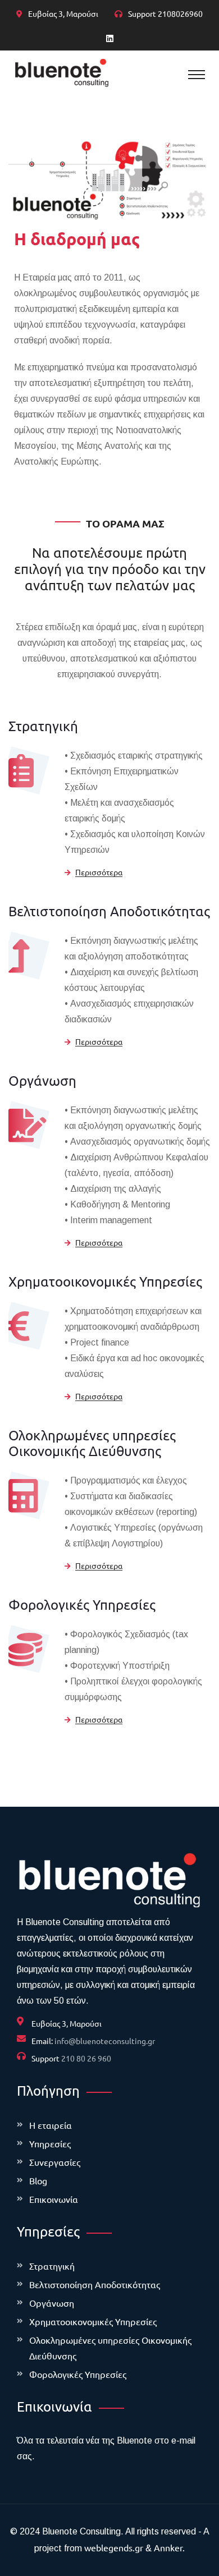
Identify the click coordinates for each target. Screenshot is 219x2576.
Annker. (169, 2547)
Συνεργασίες (55, 2162)
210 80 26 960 (86, 2058)
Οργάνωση (42, 1080)
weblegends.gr (114, 2547)
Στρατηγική (43, 726)
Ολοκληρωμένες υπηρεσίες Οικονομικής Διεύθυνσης (92, 1443)
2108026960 (180, 13)
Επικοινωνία (54, 2199)
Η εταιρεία (51, 2125)
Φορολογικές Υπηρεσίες (82, 1604)
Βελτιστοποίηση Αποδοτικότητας (109, 911)
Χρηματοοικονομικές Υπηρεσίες (105, 1281)
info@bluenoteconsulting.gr (105, 2041)
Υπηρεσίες (50, 2143)
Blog (38, 2180)
